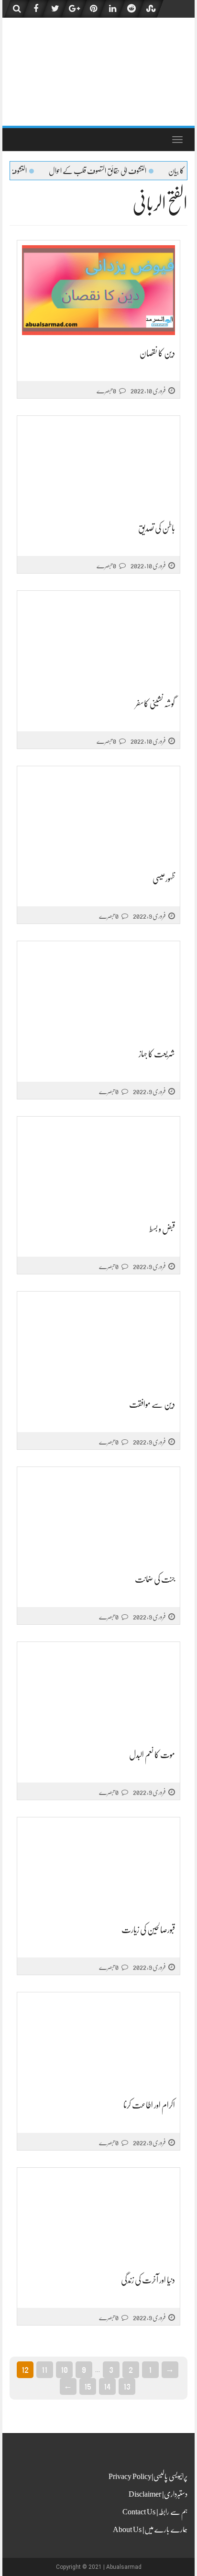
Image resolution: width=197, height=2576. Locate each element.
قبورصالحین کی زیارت (148, 1930)
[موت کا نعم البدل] (98, 1692)
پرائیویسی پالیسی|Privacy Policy (148, 2477)
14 (107, 2386)
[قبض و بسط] (98, 1166)
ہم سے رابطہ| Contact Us (155, 2512)
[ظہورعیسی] (98, 816)
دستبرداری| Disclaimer (158, 2494)
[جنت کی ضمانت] (98, 1516)
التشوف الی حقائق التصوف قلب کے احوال (128, 171)
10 (64, 2369)
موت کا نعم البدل (152, 1755)
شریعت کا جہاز (157, 1054)
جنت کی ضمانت (155, 1579)
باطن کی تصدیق (157, 528)
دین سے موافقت (152, 1404)
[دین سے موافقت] (98, 1342)
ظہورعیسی (164, 879)
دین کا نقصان (157, 353)
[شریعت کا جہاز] (98, 991)
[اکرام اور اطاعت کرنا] (98, 2042)
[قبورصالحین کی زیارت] (98, 1867)
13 (127, 2386)
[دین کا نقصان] (98, 290)
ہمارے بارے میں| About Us (150, 2530)
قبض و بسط (162, 1229)
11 (44, 2369)
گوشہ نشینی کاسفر (155, 704)
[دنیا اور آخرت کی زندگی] (98, 2217)
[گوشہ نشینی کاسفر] (98, 641)
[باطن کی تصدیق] (98, 465)
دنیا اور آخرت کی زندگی (148, 2280)
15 (88, 2386)
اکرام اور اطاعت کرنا (149, 2105)
